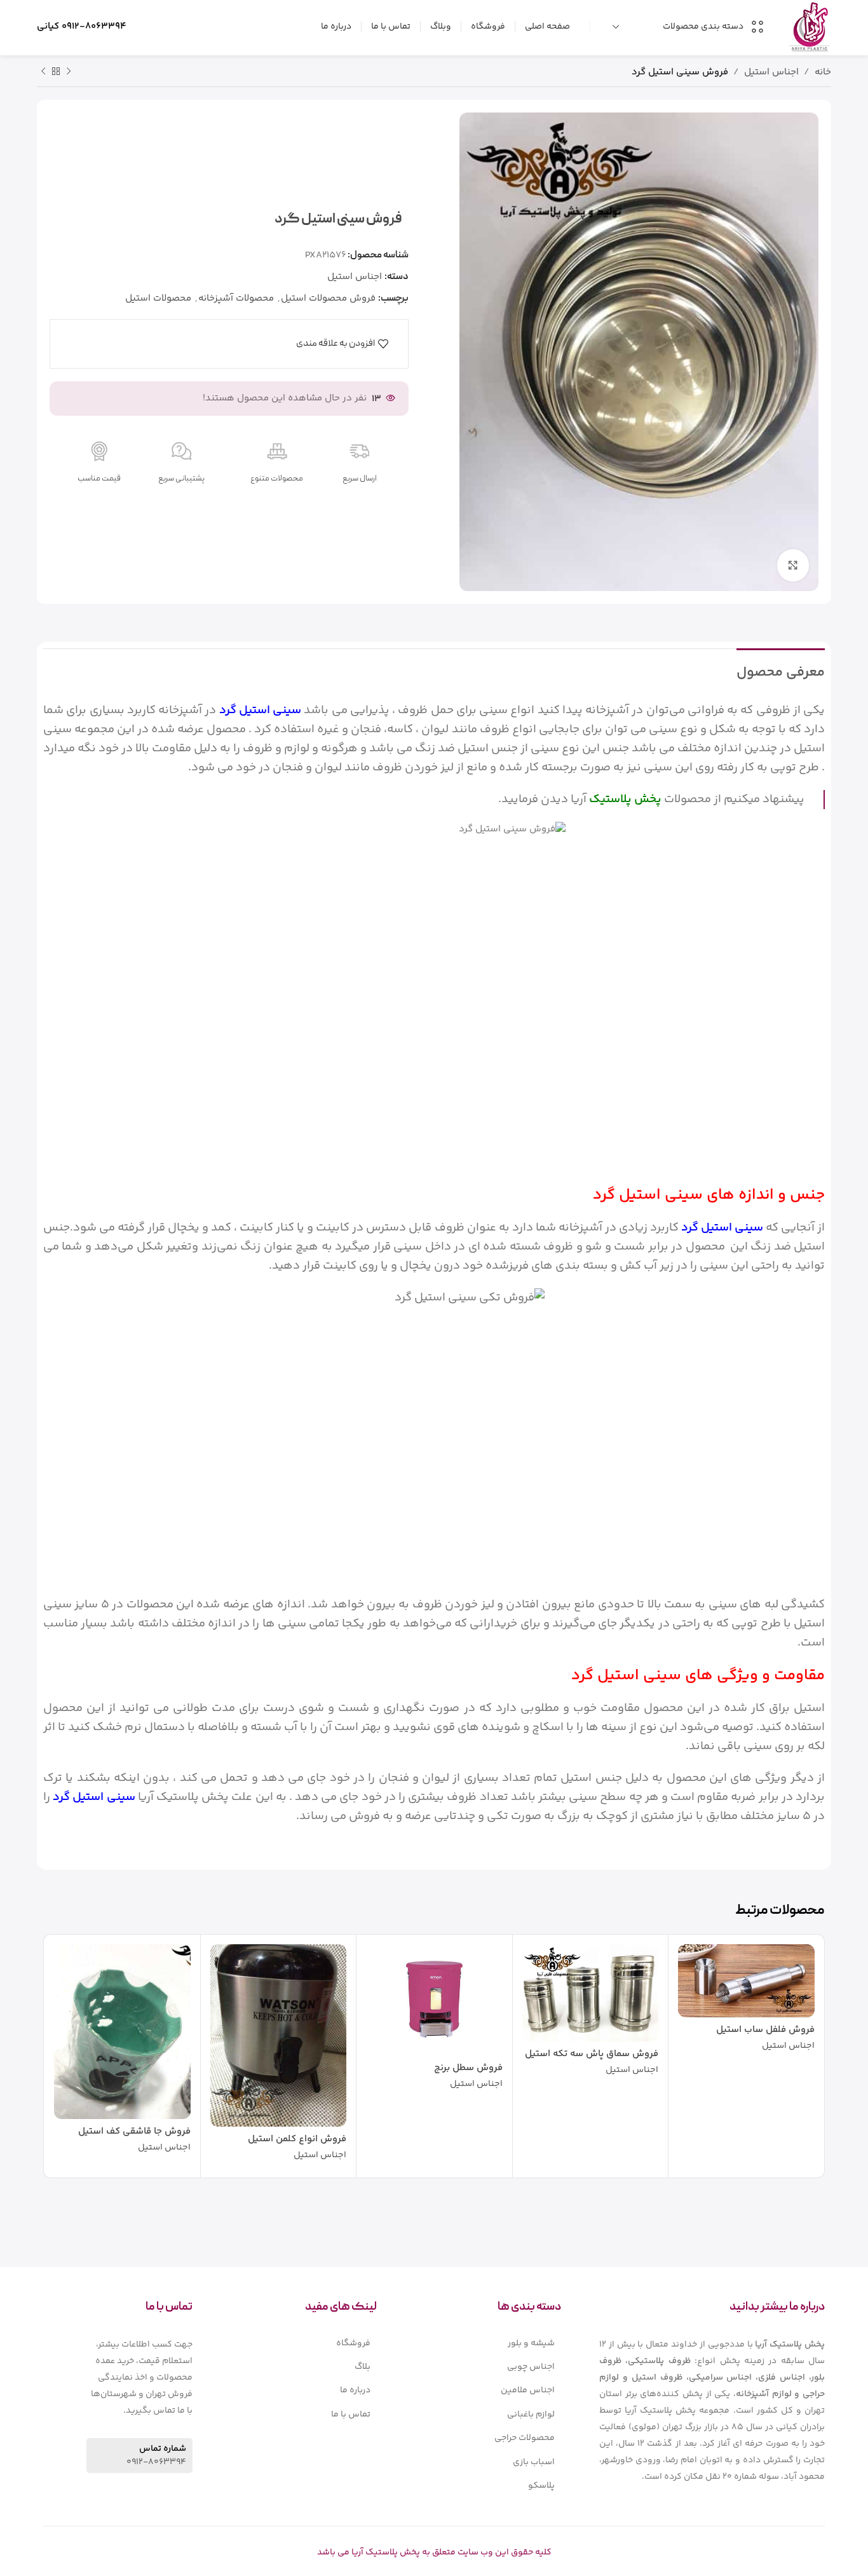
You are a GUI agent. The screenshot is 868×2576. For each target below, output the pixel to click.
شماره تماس (163, 2449)
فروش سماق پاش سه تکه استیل (592, 2054)
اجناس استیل (771, 72)
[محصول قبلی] (69, 72)
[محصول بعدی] (43, 72)
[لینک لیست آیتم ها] (488, 2343)
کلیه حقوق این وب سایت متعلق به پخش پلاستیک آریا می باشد (434, 2552)
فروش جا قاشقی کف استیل (134, 2131)
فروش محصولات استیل (328, 298)
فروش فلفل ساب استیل (765, 2030)
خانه (823, 72)
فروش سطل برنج (468, 2068)
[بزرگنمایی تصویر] (793, 565)
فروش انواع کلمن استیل (297, 2139)
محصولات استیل (158, 298)
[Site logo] (809, 26)
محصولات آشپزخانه (236, 298)
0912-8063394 (94, 26)
